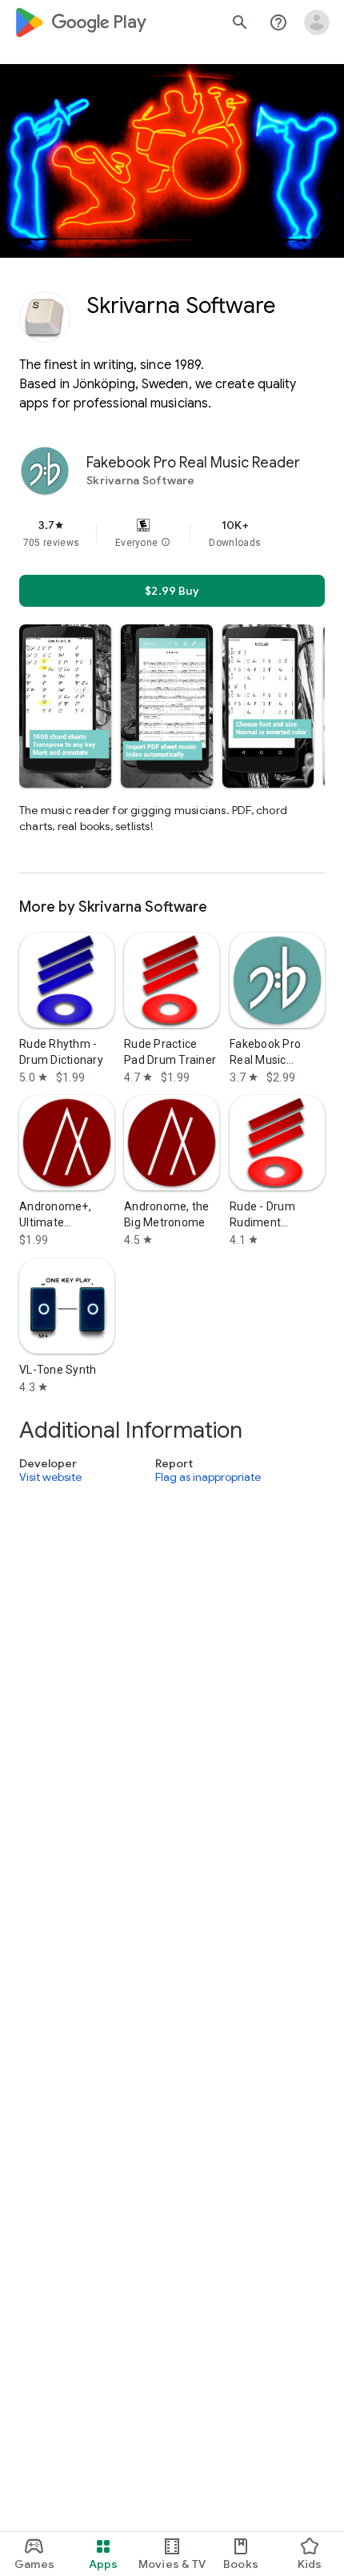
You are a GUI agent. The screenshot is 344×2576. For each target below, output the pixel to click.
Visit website (50, 1477)
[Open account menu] (317, 22)
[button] (166, 543)
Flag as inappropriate (208, 1477)
